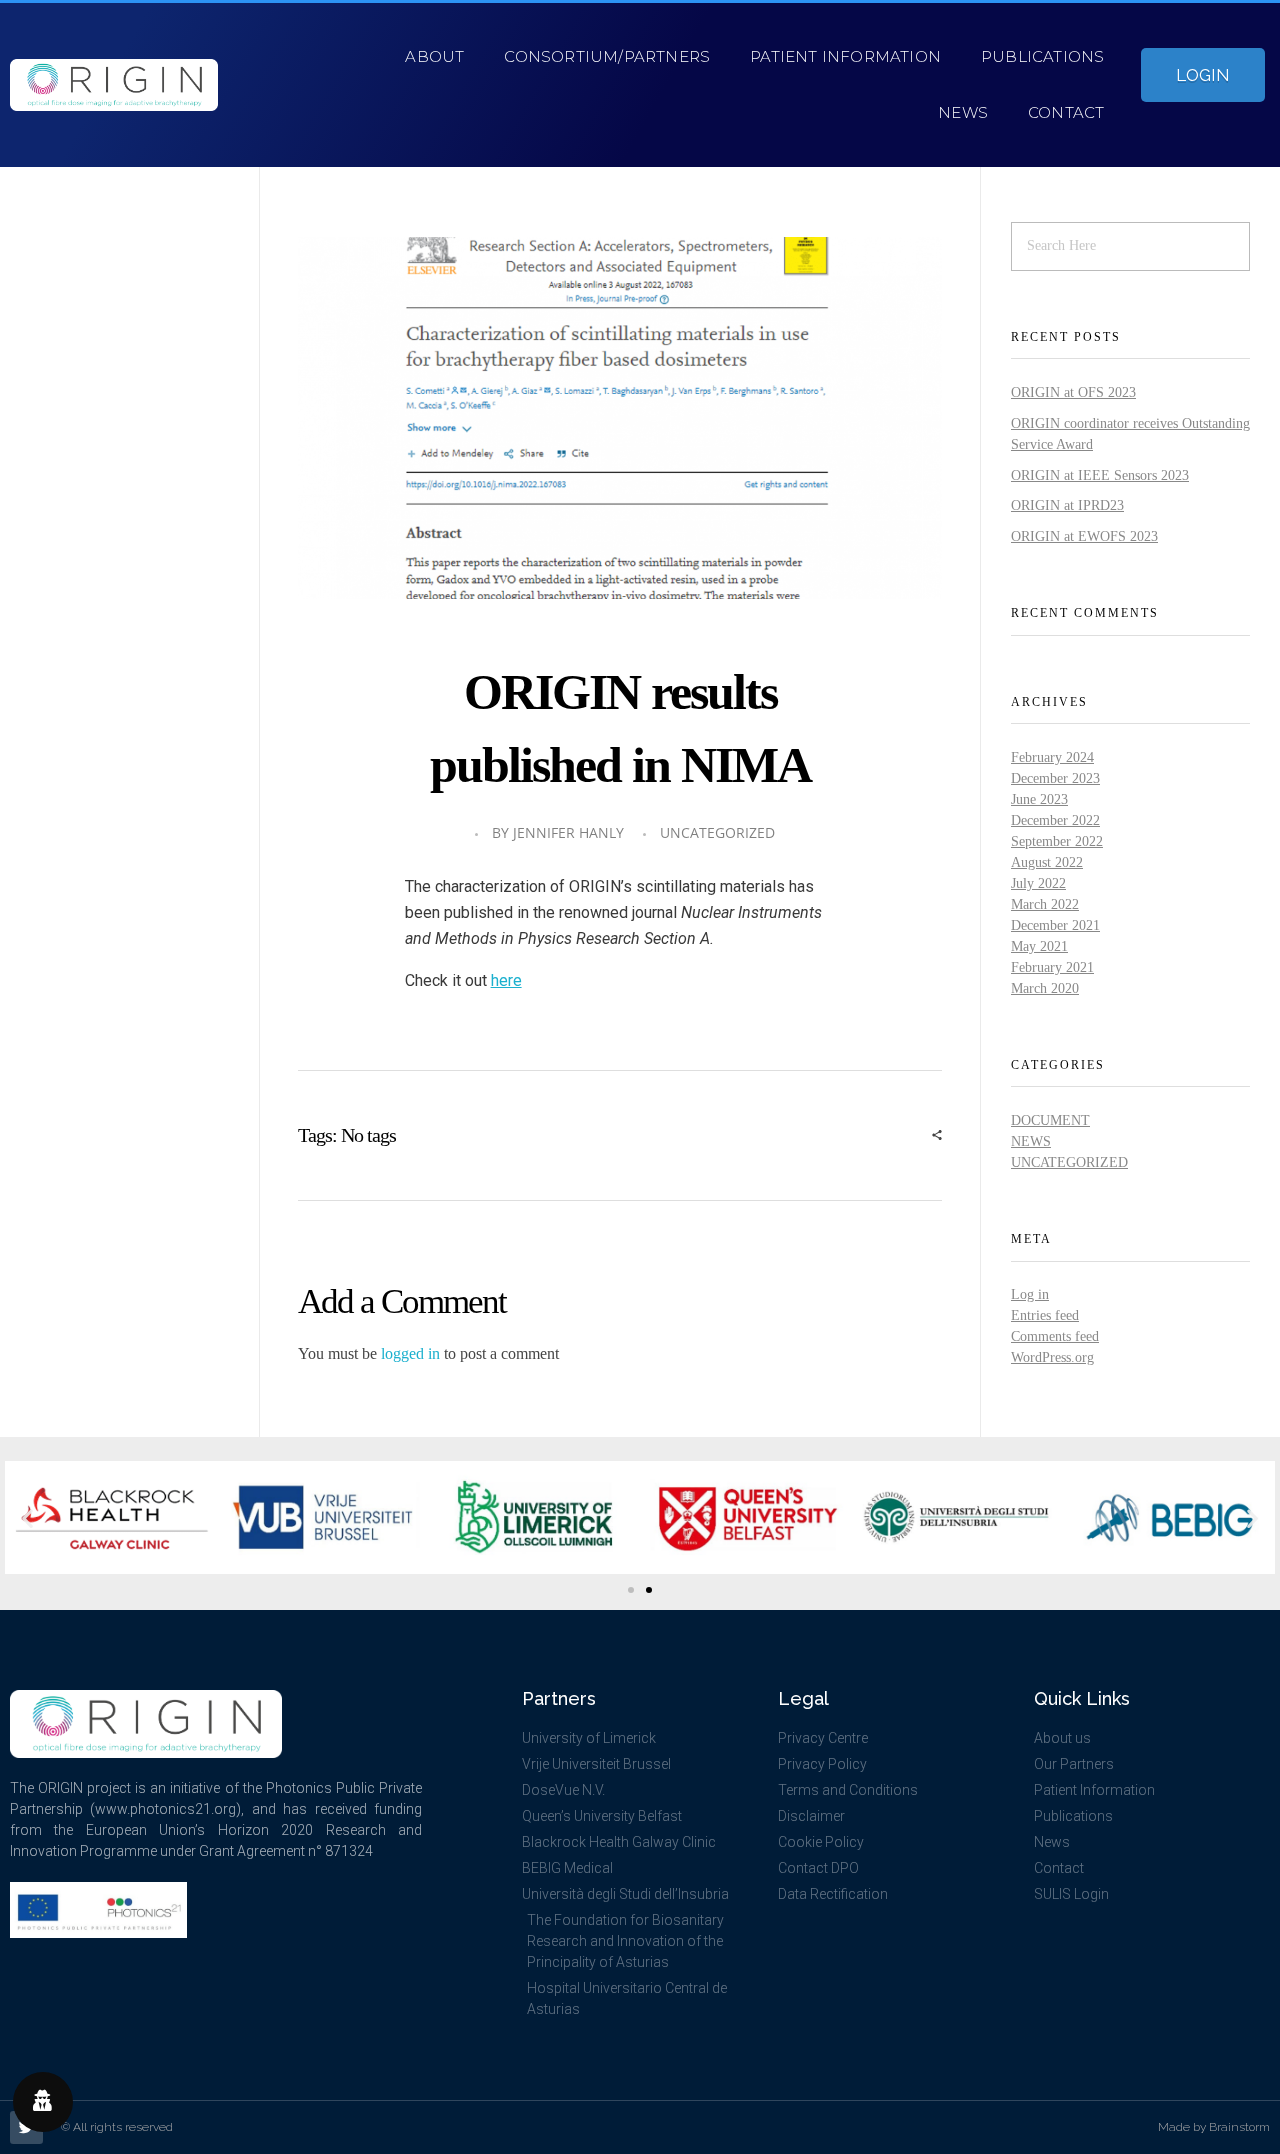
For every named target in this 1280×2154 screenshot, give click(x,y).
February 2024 (1052, 757)
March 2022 (1045, 904)
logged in (412, 1353)
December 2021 (1055, 925)
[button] (27, 1517)
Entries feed (1045, 1315)
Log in (1030, 1294)
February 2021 (1052, 967)
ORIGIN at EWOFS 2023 (1084, 536)
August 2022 (1047, 862)
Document (1050, 1120)
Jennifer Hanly (568, 832)
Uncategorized (717, 832)
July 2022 (1038, 883)
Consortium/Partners (607, 56)
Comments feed (1055, 1336)
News (963, 112)
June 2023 (1039, 799)
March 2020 (1045, 988)
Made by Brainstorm (1214, 2127)
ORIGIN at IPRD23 (1067, 505)
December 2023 (1055, 778)
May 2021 (1039, 946)
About (434, 56)
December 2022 (1055, 820)
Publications (1042, 56)
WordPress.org (1052, 1357)
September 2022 (1057, 841)
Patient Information (845, 56)
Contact (1066, 112)
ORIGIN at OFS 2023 (1073, 392)
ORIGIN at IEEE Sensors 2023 (1100, 475)
